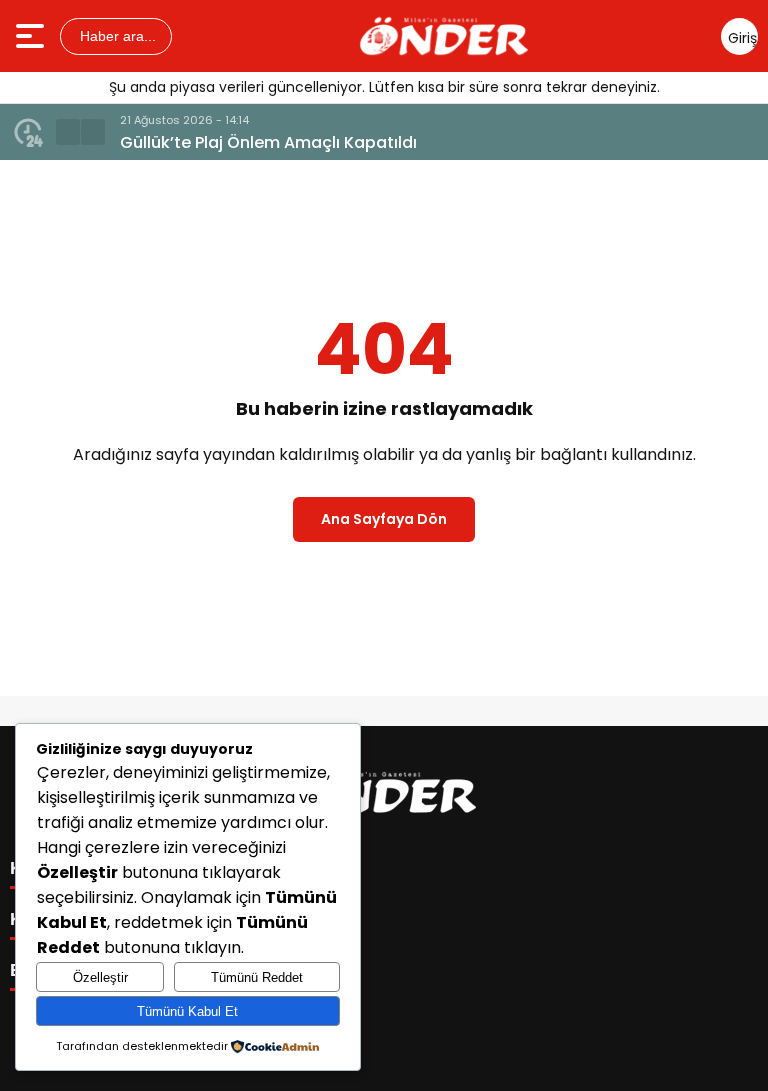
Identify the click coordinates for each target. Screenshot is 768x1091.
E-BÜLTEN (55, 970)
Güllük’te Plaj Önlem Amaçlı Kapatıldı (268, 142)
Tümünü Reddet (257, 977)
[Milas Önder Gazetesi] (444, 36)
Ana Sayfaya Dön (384, 519)
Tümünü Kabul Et (187, 1011)
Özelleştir (100, 977)
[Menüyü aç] (32, 36)
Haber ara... (116, 36)
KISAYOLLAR (67, 919)
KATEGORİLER (75, 868)
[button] (68, 132)
